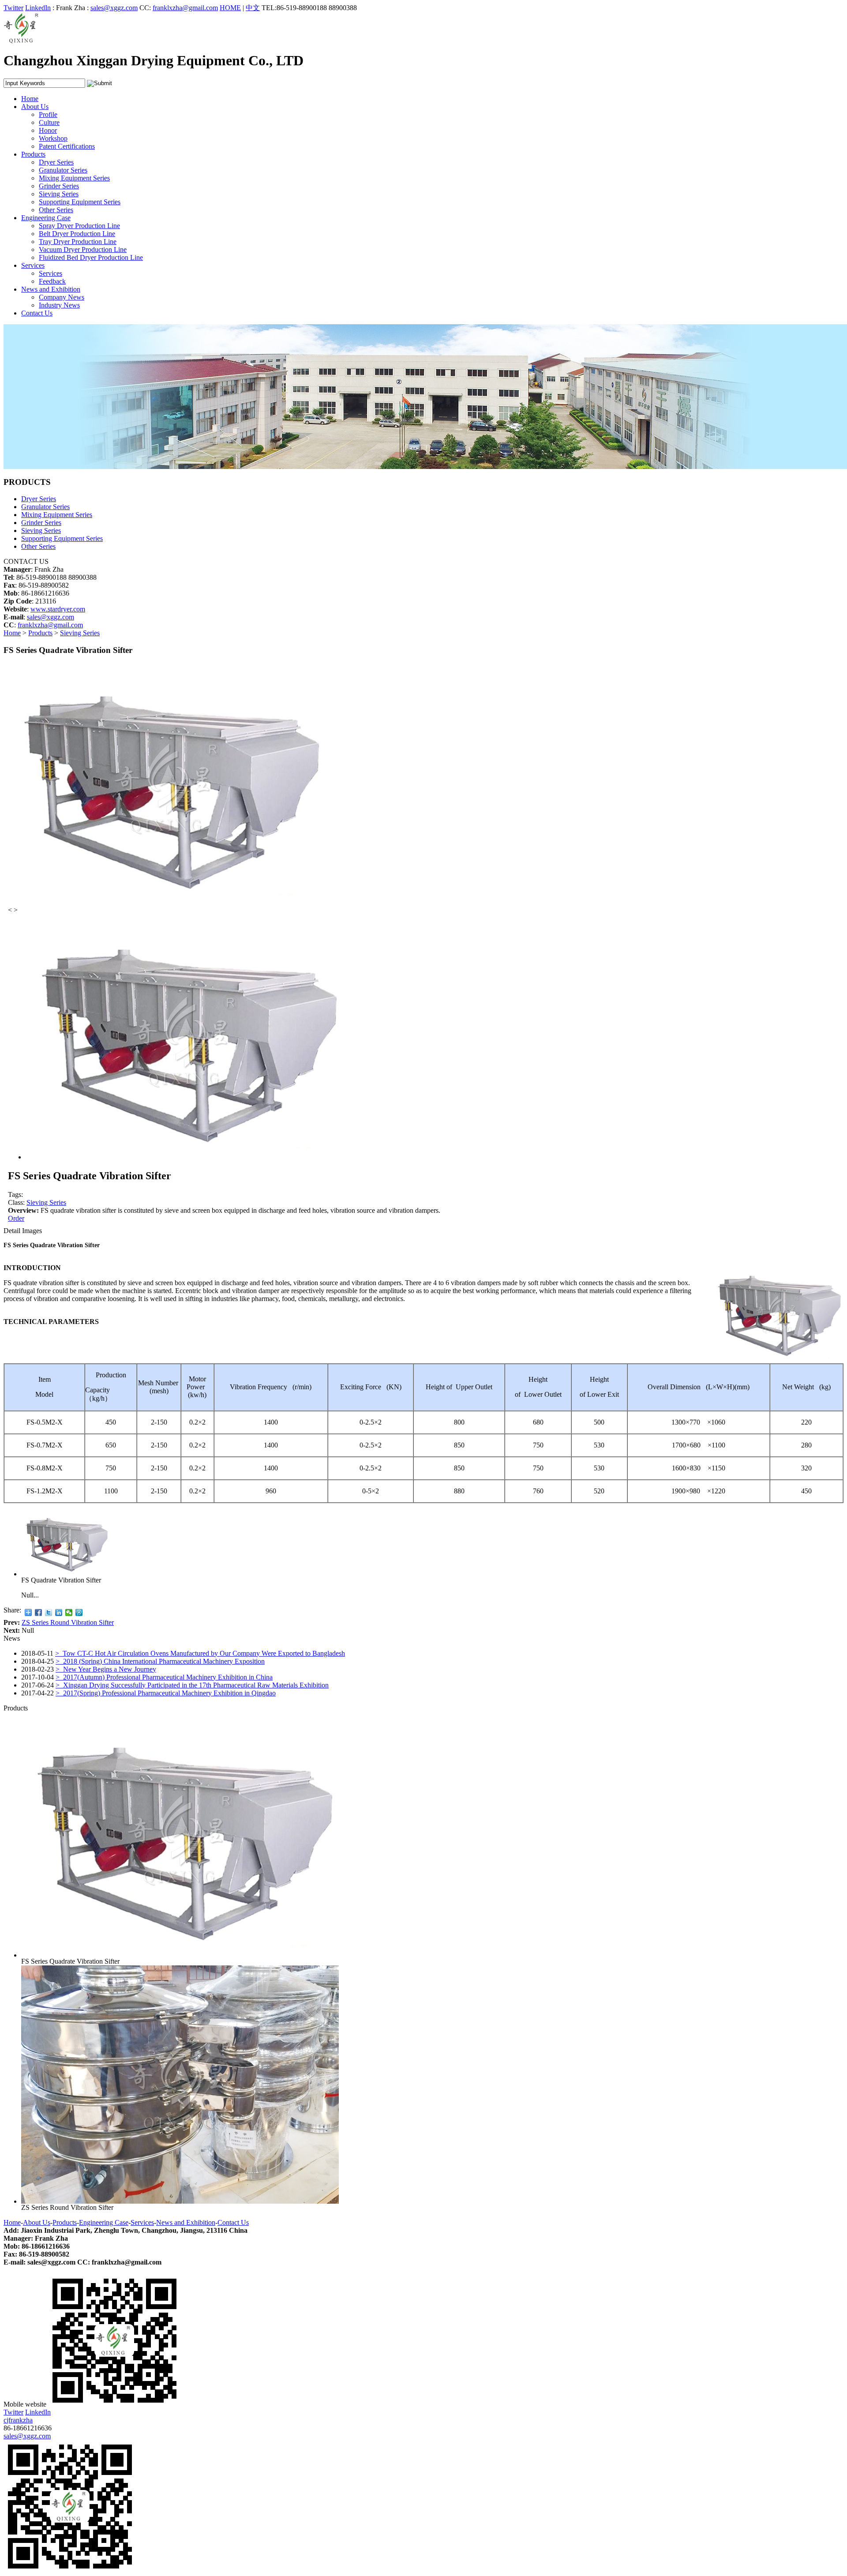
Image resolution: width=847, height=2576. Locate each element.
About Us (35, 107)
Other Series (56, 210)
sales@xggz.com (114, 8)
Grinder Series (59, 186)
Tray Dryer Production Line (78, 242)
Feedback (52, 281)
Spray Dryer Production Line (79, 226)
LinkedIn (38, 8)
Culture (49, 122)
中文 (253, 8)
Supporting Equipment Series (80, 202)
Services (33, 265)
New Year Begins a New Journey (106, 1669)
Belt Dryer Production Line (77, 234)
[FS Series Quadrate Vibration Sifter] (180, 1955)
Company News (62, 297)
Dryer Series (56, 162)
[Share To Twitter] (49, 1612)
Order (16, 1218)
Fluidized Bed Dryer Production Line (91, 257)
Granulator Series (63, 170)
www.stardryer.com (58, 609)
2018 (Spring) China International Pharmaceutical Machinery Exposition (160, 1661)
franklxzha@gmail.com (185, 8)
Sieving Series (59, 194)
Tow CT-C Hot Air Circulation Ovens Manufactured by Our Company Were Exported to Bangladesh (200, 1653)
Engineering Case (46, 218)
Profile (48, 114)
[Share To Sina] (79, 1612)
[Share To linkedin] (59, 1612)
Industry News (59, 305)
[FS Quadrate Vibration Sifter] (65, 1574)
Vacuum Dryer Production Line (83, 249)
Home (30, 99)
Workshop (53, 138)
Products (33, 154)
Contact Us (37, 313)
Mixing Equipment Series (74, 178)
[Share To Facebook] (39, 1612)
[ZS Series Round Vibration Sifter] (180, 2201)
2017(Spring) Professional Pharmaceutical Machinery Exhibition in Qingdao (166, 1693)
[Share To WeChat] (69, 1612)
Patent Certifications (67, 146)
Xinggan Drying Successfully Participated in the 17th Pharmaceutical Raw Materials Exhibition (192, 1685)
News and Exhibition (51, 289)
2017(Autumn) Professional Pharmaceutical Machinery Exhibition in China (164, 1677)
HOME (230, 8)
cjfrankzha (18, 2420)
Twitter (13, 8)
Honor (48, 130)
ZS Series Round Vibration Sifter (68, 1622)
